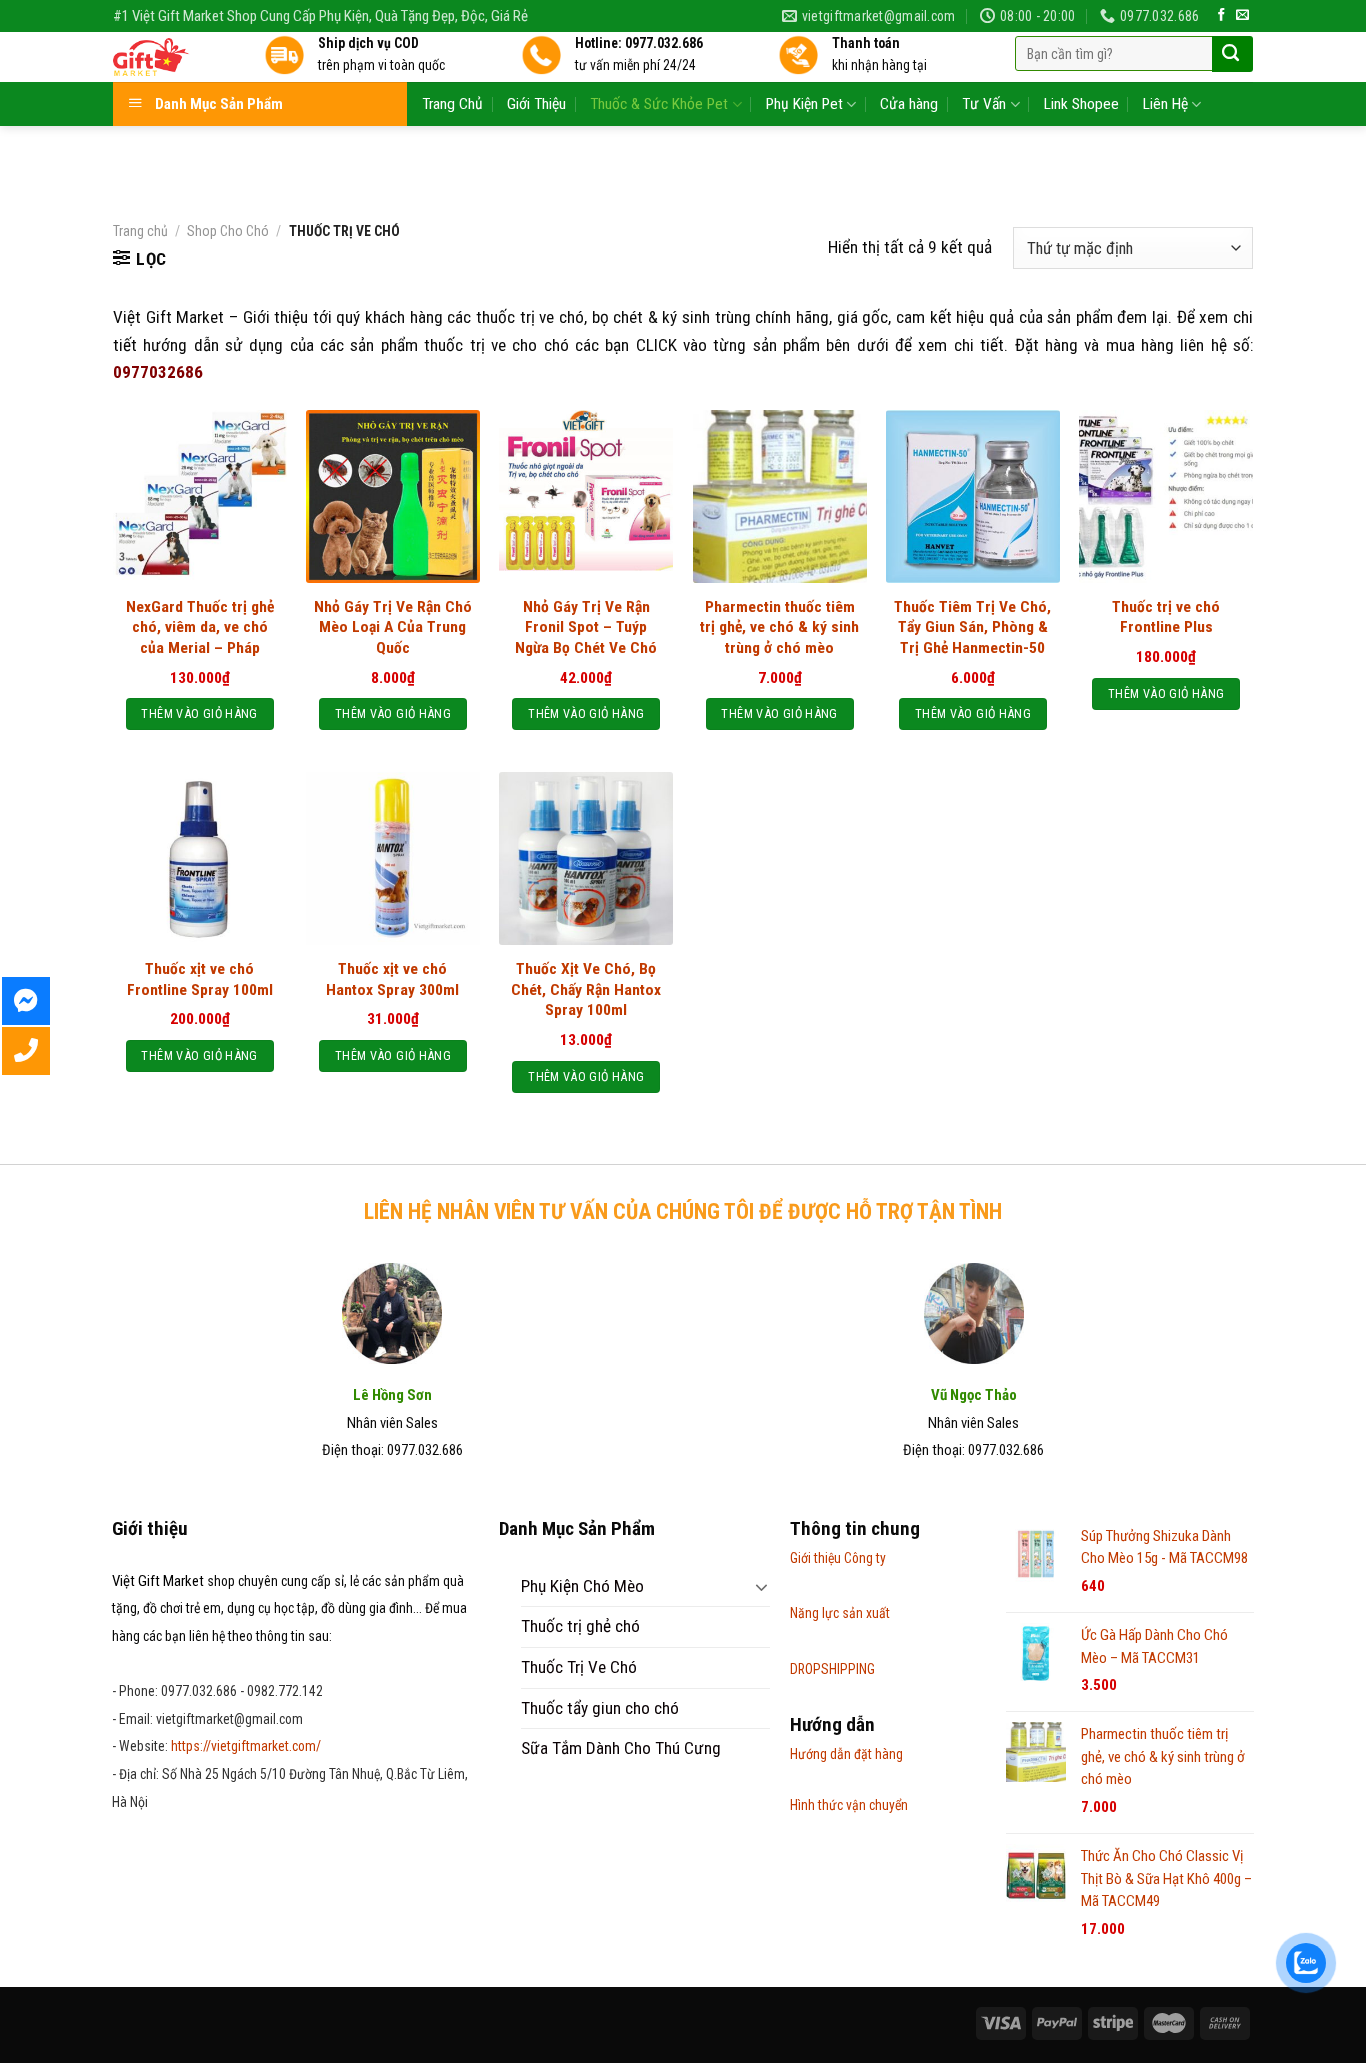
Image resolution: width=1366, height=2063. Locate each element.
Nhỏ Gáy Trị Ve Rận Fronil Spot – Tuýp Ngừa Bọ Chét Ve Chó (586, 627)
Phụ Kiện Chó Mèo (582, 1586)
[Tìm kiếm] (1230, 54)
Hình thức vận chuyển (849, 1805)
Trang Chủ (452, 104)
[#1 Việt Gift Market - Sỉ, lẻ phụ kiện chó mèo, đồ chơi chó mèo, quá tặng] (173, 57)
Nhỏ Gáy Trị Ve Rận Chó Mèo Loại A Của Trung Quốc (393, 627)
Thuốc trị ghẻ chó (580, 1626)
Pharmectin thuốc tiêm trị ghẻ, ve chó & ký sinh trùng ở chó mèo (779, 627)
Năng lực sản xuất (840, 1613)
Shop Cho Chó (228, 231)
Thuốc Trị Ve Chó (579, 1667)
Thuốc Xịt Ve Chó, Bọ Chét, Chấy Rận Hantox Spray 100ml (586, 989)
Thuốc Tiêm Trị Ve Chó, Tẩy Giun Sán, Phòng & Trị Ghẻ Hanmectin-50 (972, 627)
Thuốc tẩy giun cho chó (600, 1708)
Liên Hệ (1165, 104)
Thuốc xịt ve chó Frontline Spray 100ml (200, 979)
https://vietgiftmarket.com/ (246, 1746)
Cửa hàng (909, 104)
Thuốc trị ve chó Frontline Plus (1166, 617)
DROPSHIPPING (832, 1669)
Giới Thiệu (536, 104)
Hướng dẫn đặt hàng (846, 1754)
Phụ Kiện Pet (804, 104)
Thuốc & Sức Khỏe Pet (659, 104)
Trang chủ (140, 231)
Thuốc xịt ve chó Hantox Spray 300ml (392, 979)
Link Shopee (1081, 104)
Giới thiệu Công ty (838, 1558)
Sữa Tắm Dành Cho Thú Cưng (621, 1748)
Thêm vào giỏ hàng (199, 713)
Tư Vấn (984, 104)
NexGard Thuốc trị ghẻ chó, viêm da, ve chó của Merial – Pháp (200, 627)
